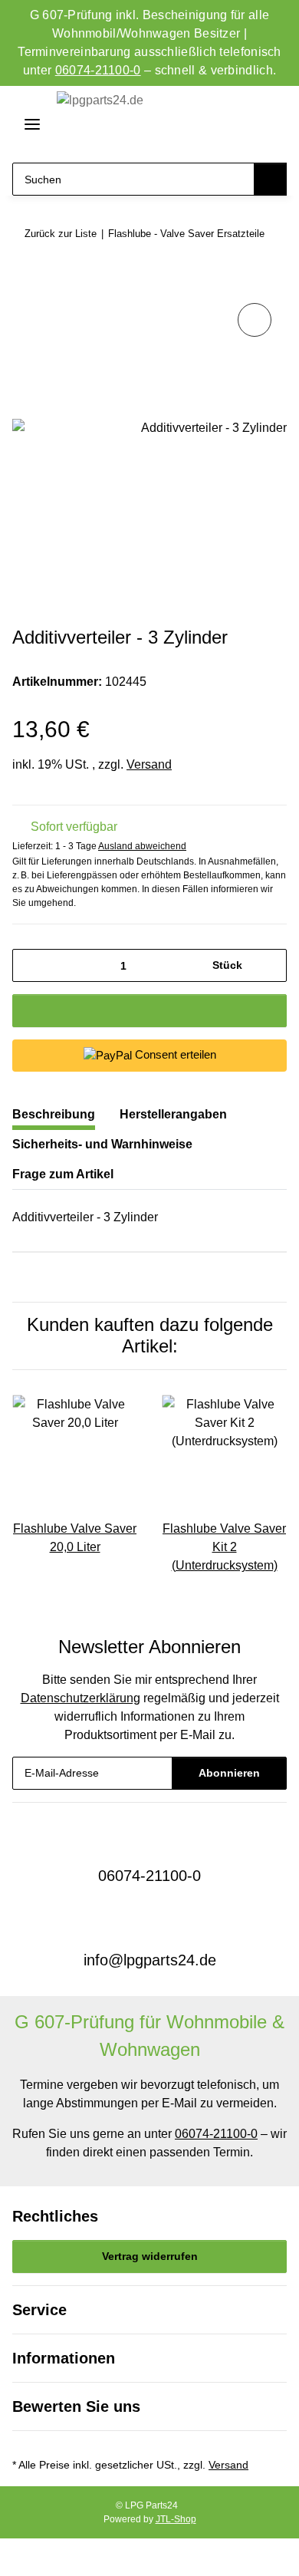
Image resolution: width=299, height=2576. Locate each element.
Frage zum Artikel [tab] (63, 1174)
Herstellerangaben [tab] (173, 1114)
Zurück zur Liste (61, 234)
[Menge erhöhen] (269, 965)
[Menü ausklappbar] (26, 124)
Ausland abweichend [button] (142, 846)
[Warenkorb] (271, 125)
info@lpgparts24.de (150, 1960)
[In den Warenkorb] (25, 282)
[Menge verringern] (30, 965)
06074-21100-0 (98, 70)
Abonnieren (229, 1773)
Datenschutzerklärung (80, 1698)
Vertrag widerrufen (150, 2256)
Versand (149, 764)
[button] (216, 125)
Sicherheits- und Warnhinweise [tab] (102, 1144)
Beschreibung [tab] (54, 1114)
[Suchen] (270, 179)
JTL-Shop (176, 2519)
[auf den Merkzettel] (255, 320)
